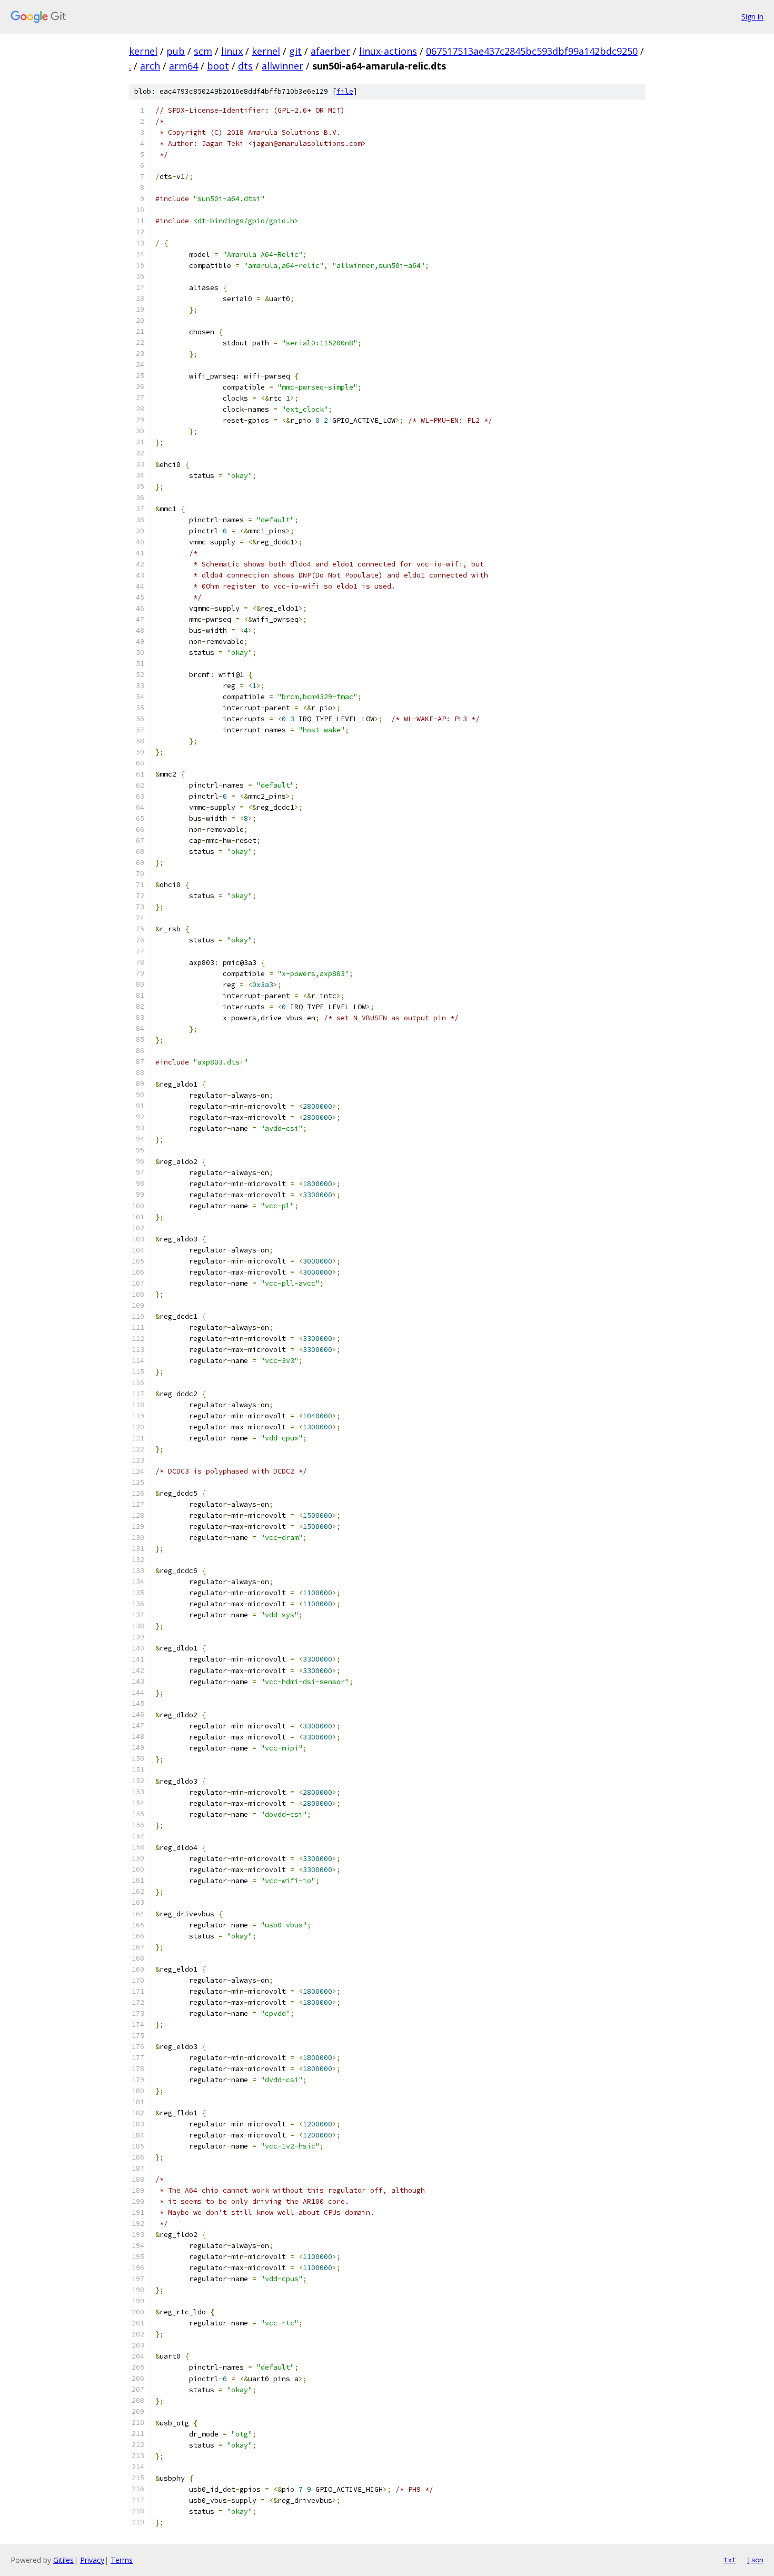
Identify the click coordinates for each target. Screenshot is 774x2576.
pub (176, 51)
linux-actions (388, 51)
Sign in (752, 17)
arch (150, 66)
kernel (143, 51)
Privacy (92, 2560)
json (755, 2560)
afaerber (330, 51)
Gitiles (63, 2560)
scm (203, 51)
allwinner (282, 66)
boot (218, 66)
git (295, 51)
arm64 (183, 66)
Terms (122, 2560)
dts (245, 66)
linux (232, 51)
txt (730, 2560)
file (345, 91)
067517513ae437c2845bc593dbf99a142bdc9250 (532, 51)
